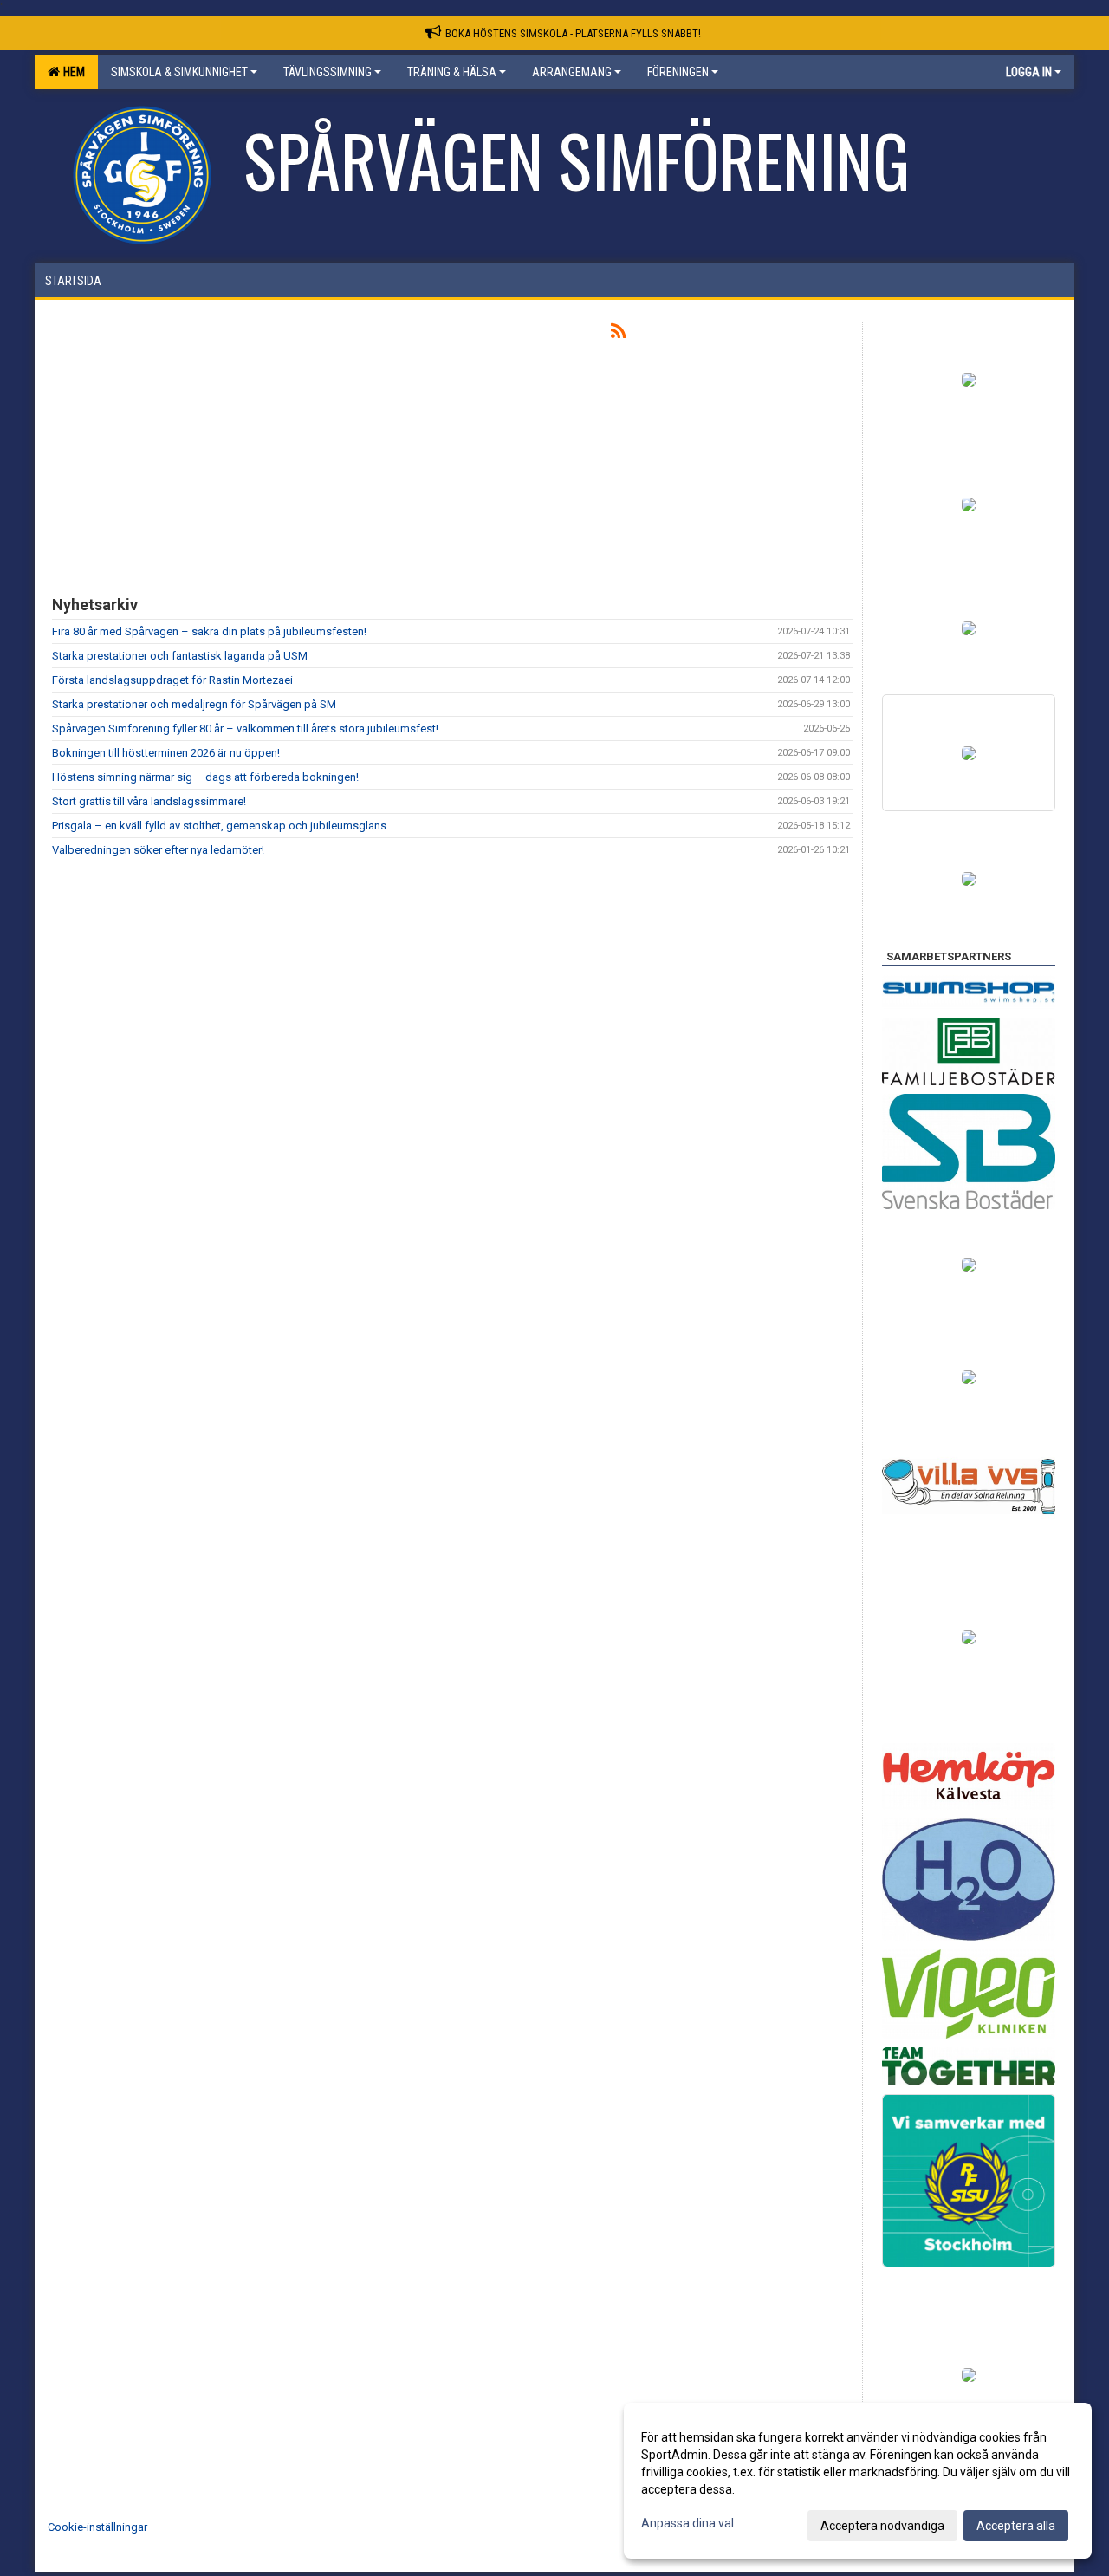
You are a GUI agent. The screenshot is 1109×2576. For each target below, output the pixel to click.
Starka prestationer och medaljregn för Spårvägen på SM (194, 704)
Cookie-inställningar (97, 2527)
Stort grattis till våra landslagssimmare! (149, 801)
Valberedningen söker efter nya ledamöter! (158, 850)
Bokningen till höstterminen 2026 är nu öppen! (166, 753)
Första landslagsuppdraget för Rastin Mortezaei (172, 680)
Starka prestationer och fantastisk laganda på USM (180, 656)
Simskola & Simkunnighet (179, 72)
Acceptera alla (1016, 2526)
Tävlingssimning (328, 72)
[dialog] (858, 2481)
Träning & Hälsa (452, 72)
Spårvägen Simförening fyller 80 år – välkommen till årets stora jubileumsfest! (245, 729)
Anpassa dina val (687, 2523)
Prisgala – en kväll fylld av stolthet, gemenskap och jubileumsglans (219, 826)
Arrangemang (572, 72)
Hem (71, 72)
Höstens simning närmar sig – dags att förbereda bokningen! (205, 777)
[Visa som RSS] (618, 334)
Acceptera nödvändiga (882, 2526)
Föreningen (678, 72)
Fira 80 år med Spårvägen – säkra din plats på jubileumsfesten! (209, 631)
